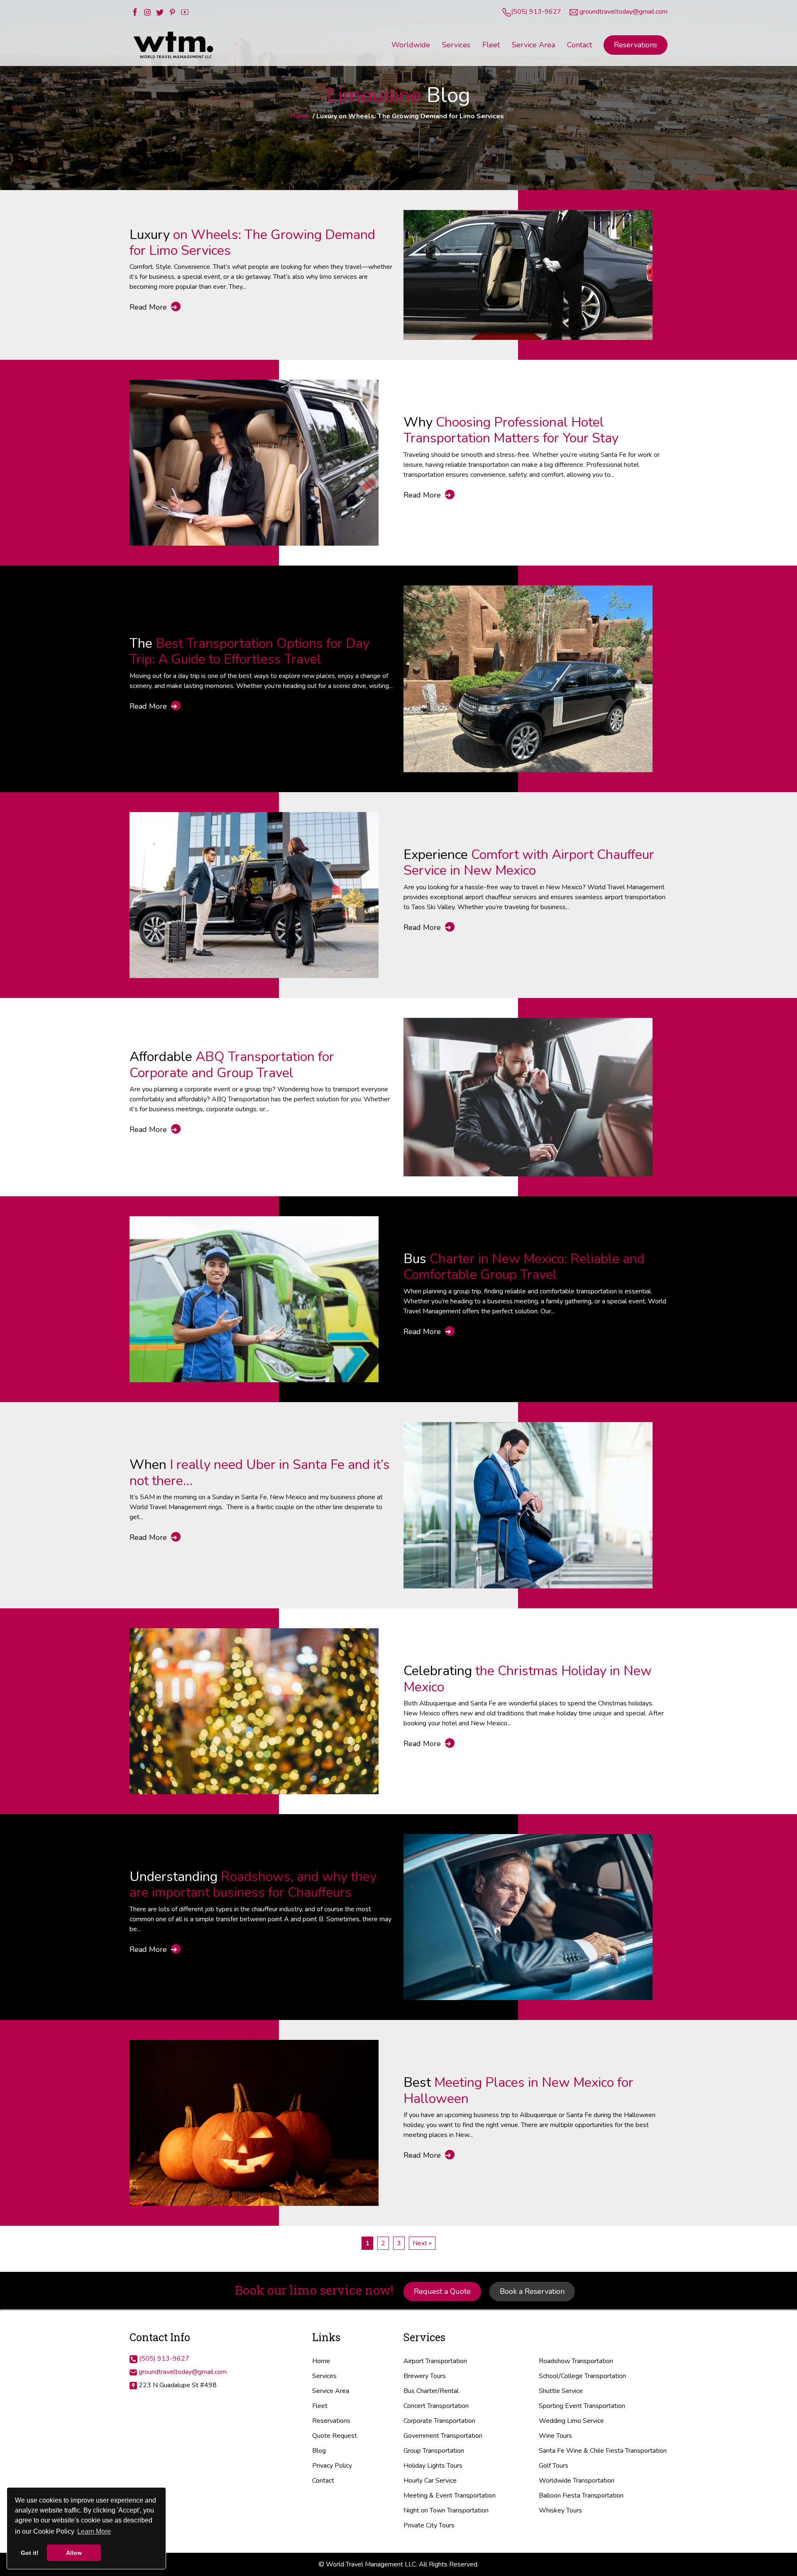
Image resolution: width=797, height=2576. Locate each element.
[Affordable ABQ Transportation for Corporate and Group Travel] (528, 1097)
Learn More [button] (94, 2531)
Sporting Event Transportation (582, 2406)
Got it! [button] (30, 2553)
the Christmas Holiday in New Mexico (528, 1679)
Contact (323, 2481)
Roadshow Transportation (576, 2361)
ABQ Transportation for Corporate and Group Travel (232, 1065)
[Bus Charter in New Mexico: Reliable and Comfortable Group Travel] (254, 1299)
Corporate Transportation (439, 2421)
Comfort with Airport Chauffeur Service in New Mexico (529, 862)
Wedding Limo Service (571, 2421)
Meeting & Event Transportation (450, 2495)
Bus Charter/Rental (431, 2391)
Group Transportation (434, 2451)
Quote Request (335, 2436)
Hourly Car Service (430, 2481)
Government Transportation (443, 2436)
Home (300, 116)
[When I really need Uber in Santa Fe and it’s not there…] (528, 1505)
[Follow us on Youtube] (185, 12)
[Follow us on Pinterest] (172, 12)
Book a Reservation (532, 2291)
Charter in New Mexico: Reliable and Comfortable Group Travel (524, 1267)
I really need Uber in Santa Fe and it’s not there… (260, 1472)
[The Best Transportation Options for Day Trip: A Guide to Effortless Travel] (528, 678)
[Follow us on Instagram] (147, 12)
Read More (153, 307)
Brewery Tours (425, 2376)
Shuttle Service (561, 2391)
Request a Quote (442, 2291)
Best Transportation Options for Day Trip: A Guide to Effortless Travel (249, 651)
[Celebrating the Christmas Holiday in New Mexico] (254, 1710)
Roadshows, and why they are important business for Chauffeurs (253, 1884)
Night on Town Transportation (446, 2510)
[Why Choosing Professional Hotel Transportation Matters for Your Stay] (254, 462)
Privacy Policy (332, 2466)
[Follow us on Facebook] (135, 12)
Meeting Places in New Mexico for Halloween (518, 2090)
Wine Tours (555, 2436)
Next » (422, 2243)
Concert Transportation (436, 2406)
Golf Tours (554, 2466)
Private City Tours (429, 2525)
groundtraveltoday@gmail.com (623, 12)
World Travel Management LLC (371, 2564)
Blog (319, 2451)
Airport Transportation (435, 2361)
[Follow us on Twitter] (160, 12)
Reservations (636, 45)
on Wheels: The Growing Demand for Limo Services (252, 243)
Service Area (331, 2391)
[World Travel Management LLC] (174, 44)
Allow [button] (74, 2553)
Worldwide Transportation (577, 2481)
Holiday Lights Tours (433, 2466)
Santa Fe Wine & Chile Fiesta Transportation (603, 2451)
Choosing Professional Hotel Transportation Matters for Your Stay (511, 430)
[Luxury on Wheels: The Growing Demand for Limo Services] (528, 274)
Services (324, 2376)
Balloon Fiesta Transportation (581, 2495)
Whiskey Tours (560, 2510)
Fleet (320, 2406)
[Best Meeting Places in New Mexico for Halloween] (254, 2122)
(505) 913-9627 (536, 12)
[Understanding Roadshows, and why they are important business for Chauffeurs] (528, 1917)
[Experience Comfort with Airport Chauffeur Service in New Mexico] (254, 895)
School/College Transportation (582, 2376)
